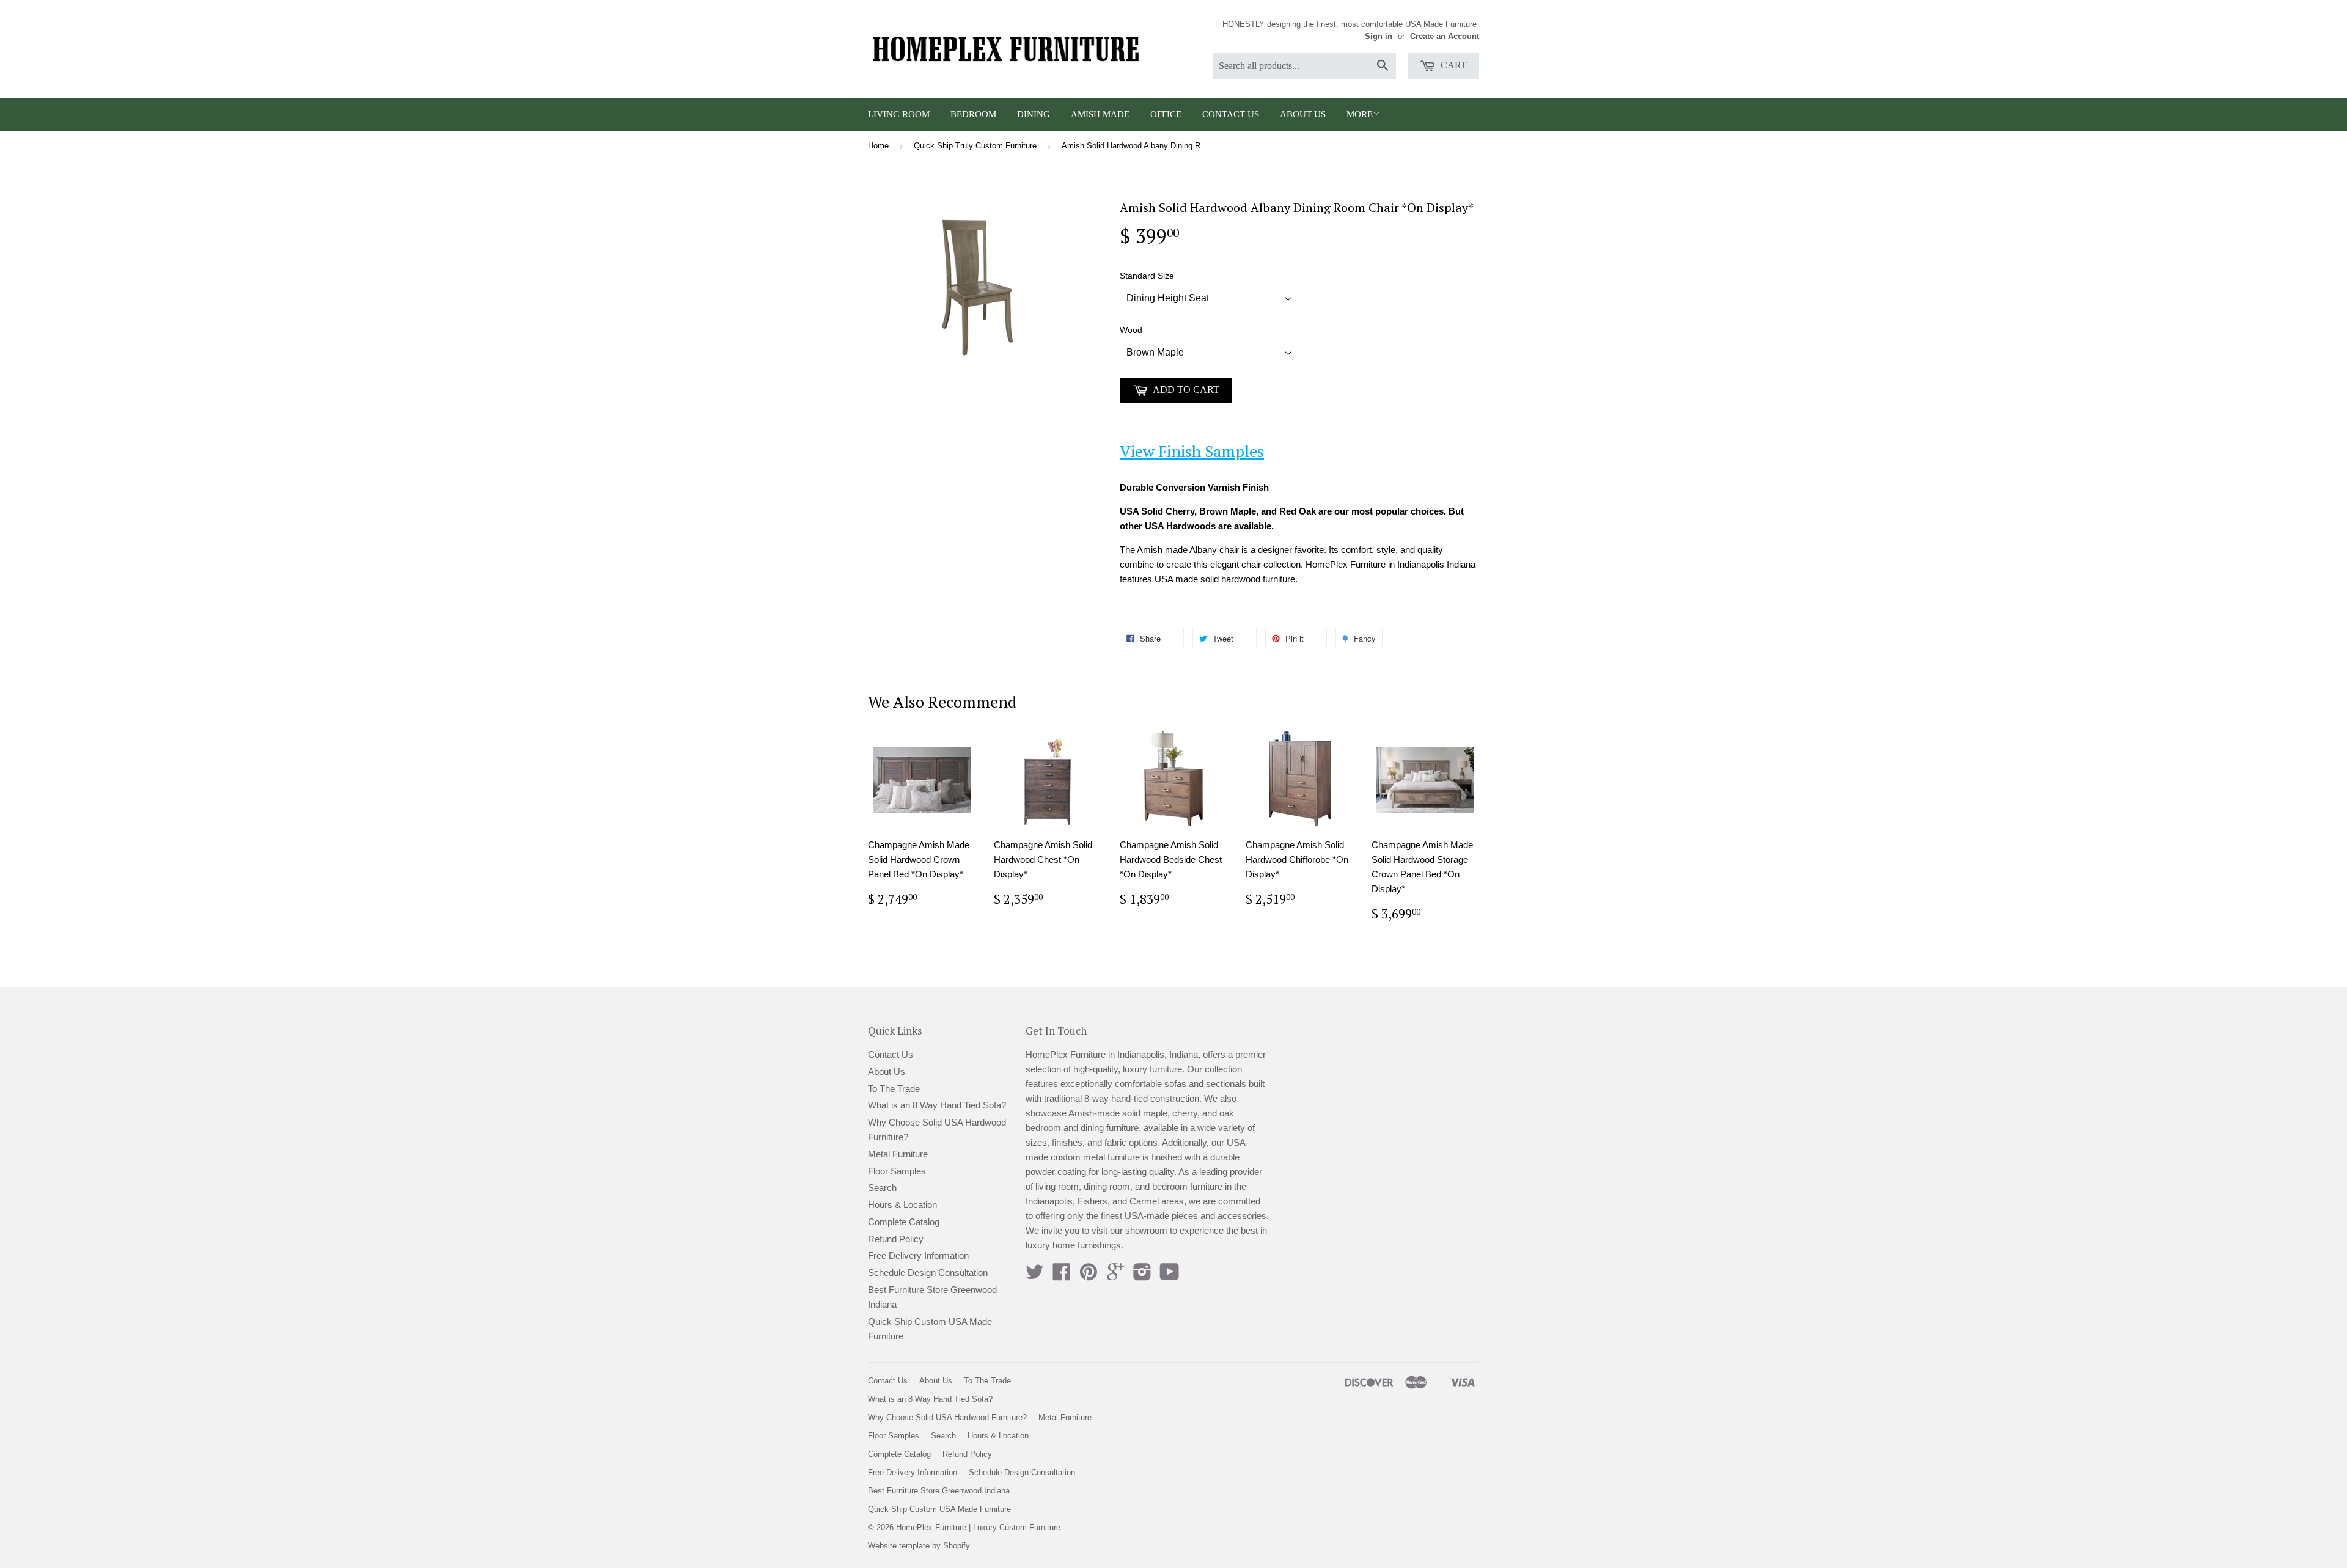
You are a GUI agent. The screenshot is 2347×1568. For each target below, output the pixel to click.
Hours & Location (902, 1205)
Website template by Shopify (919, 1546)
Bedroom (973, 114)
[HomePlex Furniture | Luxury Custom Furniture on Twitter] (1035, 1276)
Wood (1131, 330)
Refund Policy (896, 1239)
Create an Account (1445, 36)
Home (878, 146)
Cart (1453, 65)
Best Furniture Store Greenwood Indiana (939, 1491)
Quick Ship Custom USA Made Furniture (939, 1509)
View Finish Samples (1192, 451)
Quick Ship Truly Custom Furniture (975, 146)
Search (882, 1188)
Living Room (899, 114)
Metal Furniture (898, 1154)
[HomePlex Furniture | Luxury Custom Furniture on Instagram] (1142, 1276)
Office (1166, 114)
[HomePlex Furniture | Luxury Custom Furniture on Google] (1115, 1276)
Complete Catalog (904, 1222)
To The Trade (894, 1089)
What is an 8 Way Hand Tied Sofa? (937, 1105)
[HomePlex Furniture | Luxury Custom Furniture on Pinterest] (1089, 1276)
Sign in (1379, 36)
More (1360, 114)
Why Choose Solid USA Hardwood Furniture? (947, 1417)
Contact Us (1231, 114)
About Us (1303, 114)
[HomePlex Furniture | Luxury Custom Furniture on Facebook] (1062, 1276)
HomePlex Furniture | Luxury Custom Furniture (978, 1527)
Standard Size (1147, 276)
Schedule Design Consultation (928, 1273)
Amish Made (1100, 114)
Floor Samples (897, 1171)
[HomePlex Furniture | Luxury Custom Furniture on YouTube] (1170, 1276)
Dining (1034, 114)
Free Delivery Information (918, 1255)
